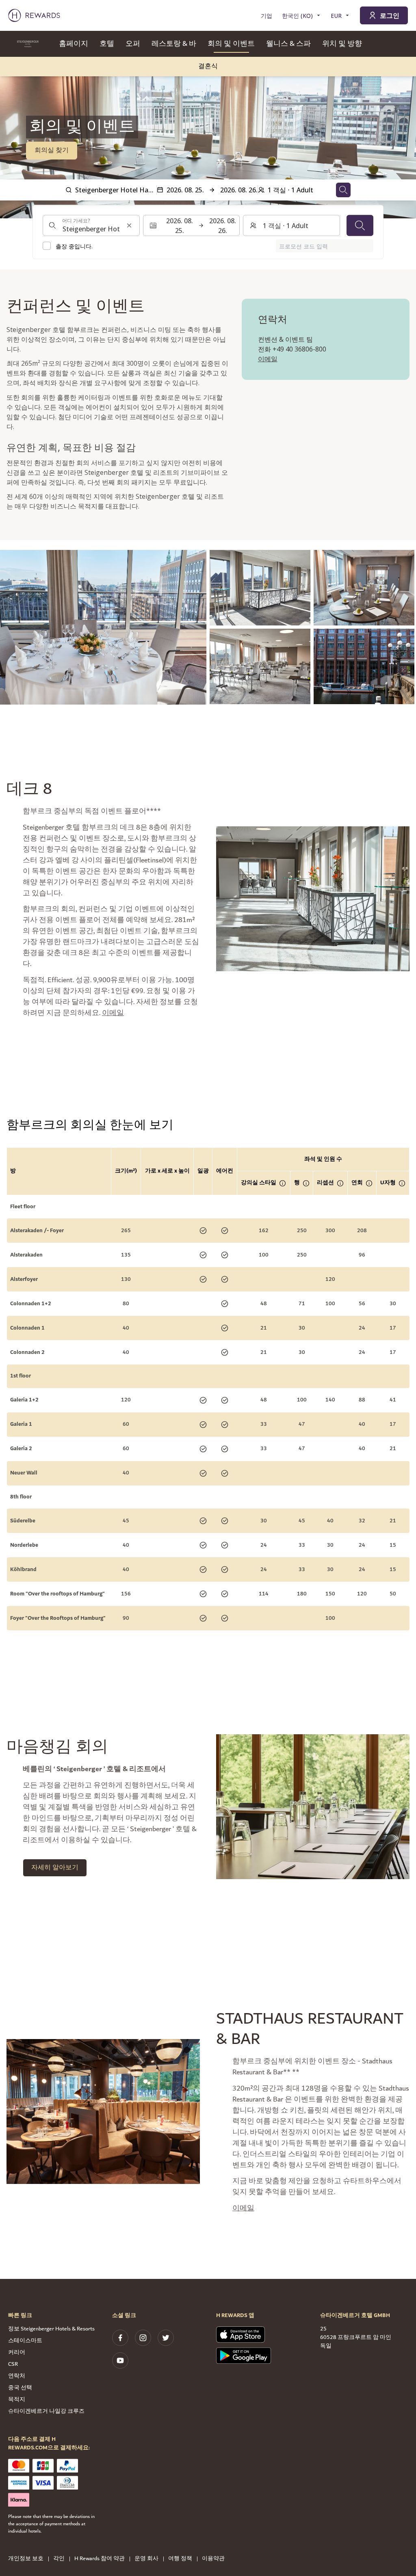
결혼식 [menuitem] (208, 66)
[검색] (360, 226)
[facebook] (120, 2338)
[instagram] (143, 2338)
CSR (13, 2364)
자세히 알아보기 (55, 1868)
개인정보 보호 (26, 2559)
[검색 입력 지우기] (129, 226)
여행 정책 (180, 2559)
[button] (103, 627)
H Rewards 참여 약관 (100, 2559)
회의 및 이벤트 (231, 44)
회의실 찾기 (52, 150)
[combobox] (91, 226)
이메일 (268, 359)
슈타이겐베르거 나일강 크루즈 (46, 2411)
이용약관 (213, 2559)
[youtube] (120, 2360)
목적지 (17, 2399)
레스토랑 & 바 (174, 44)
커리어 (17, 2352)
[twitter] (166, 2338)
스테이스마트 (25, 2341)
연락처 (17, 2376)
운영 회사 (146, 2559)
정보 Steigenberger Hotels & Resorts (51, 2329)
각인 (59, 2559)
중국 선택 (20, 2388)
